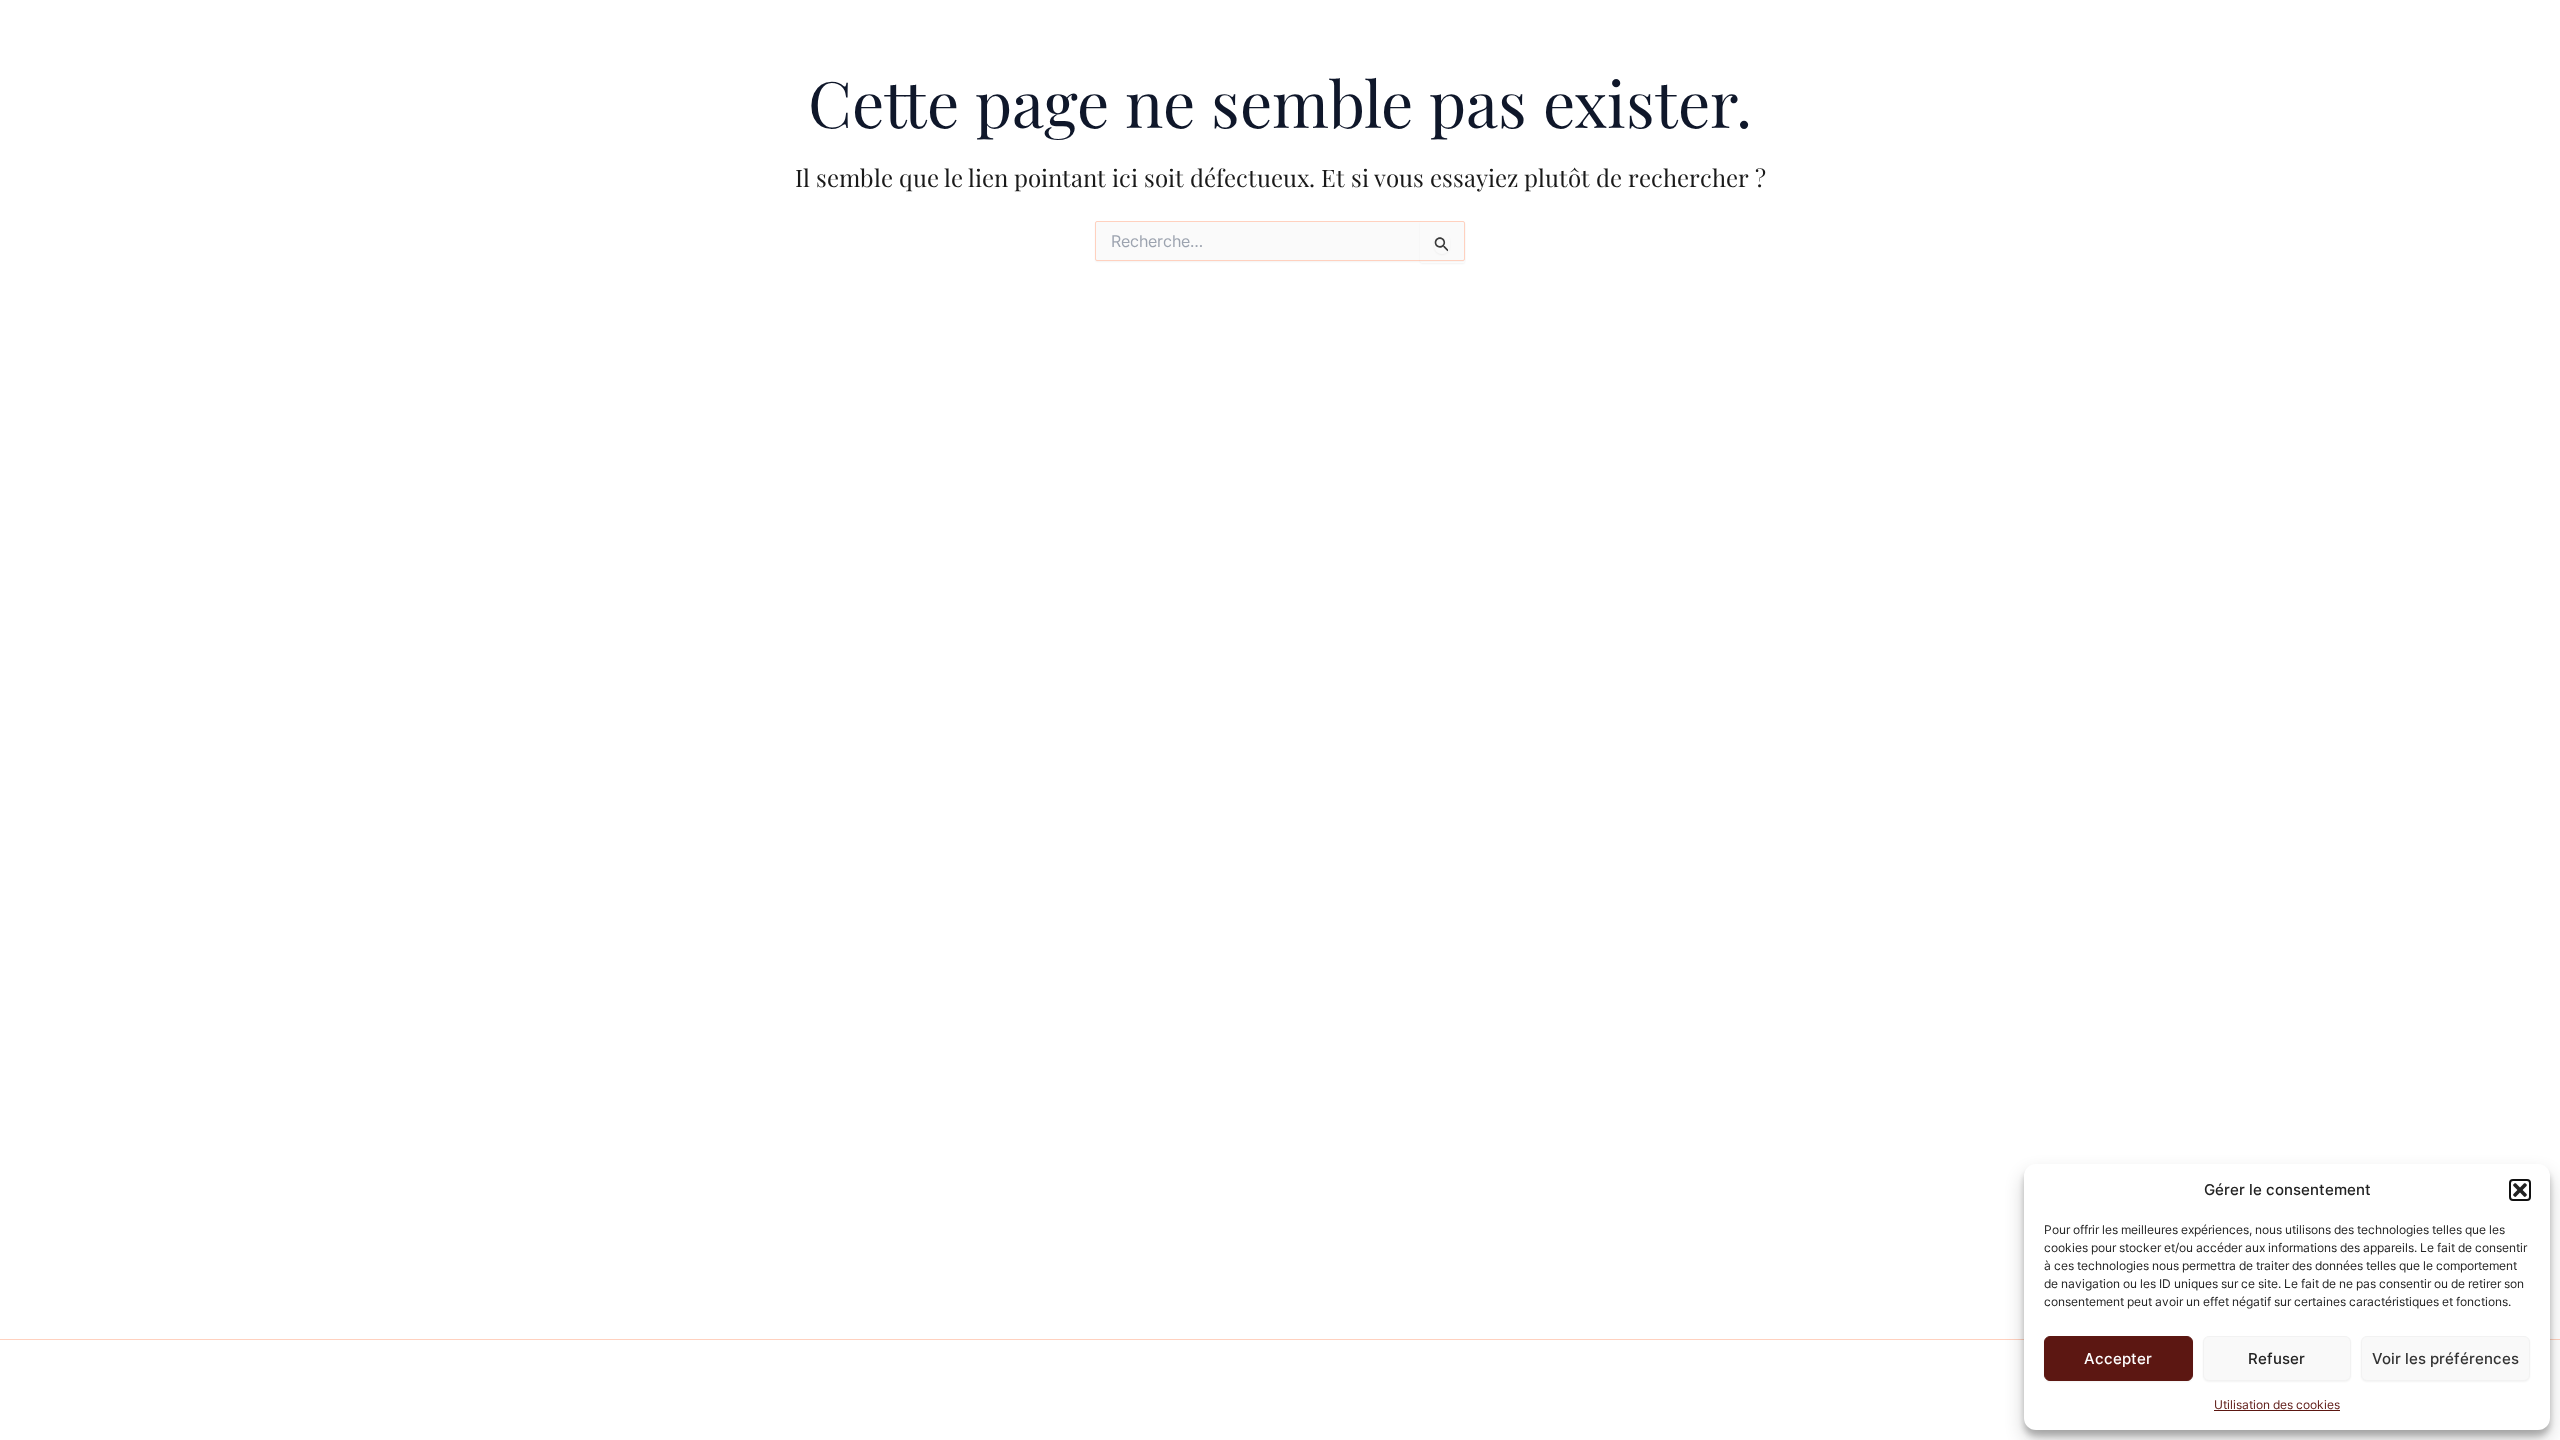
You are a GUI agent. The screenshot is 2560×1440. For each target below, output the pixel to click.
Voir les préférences (2445, 1358)
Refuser (2276, 1358)
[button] (2520, 1190)
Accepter (2118, 1358)
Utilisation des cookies (2277, 1404)
